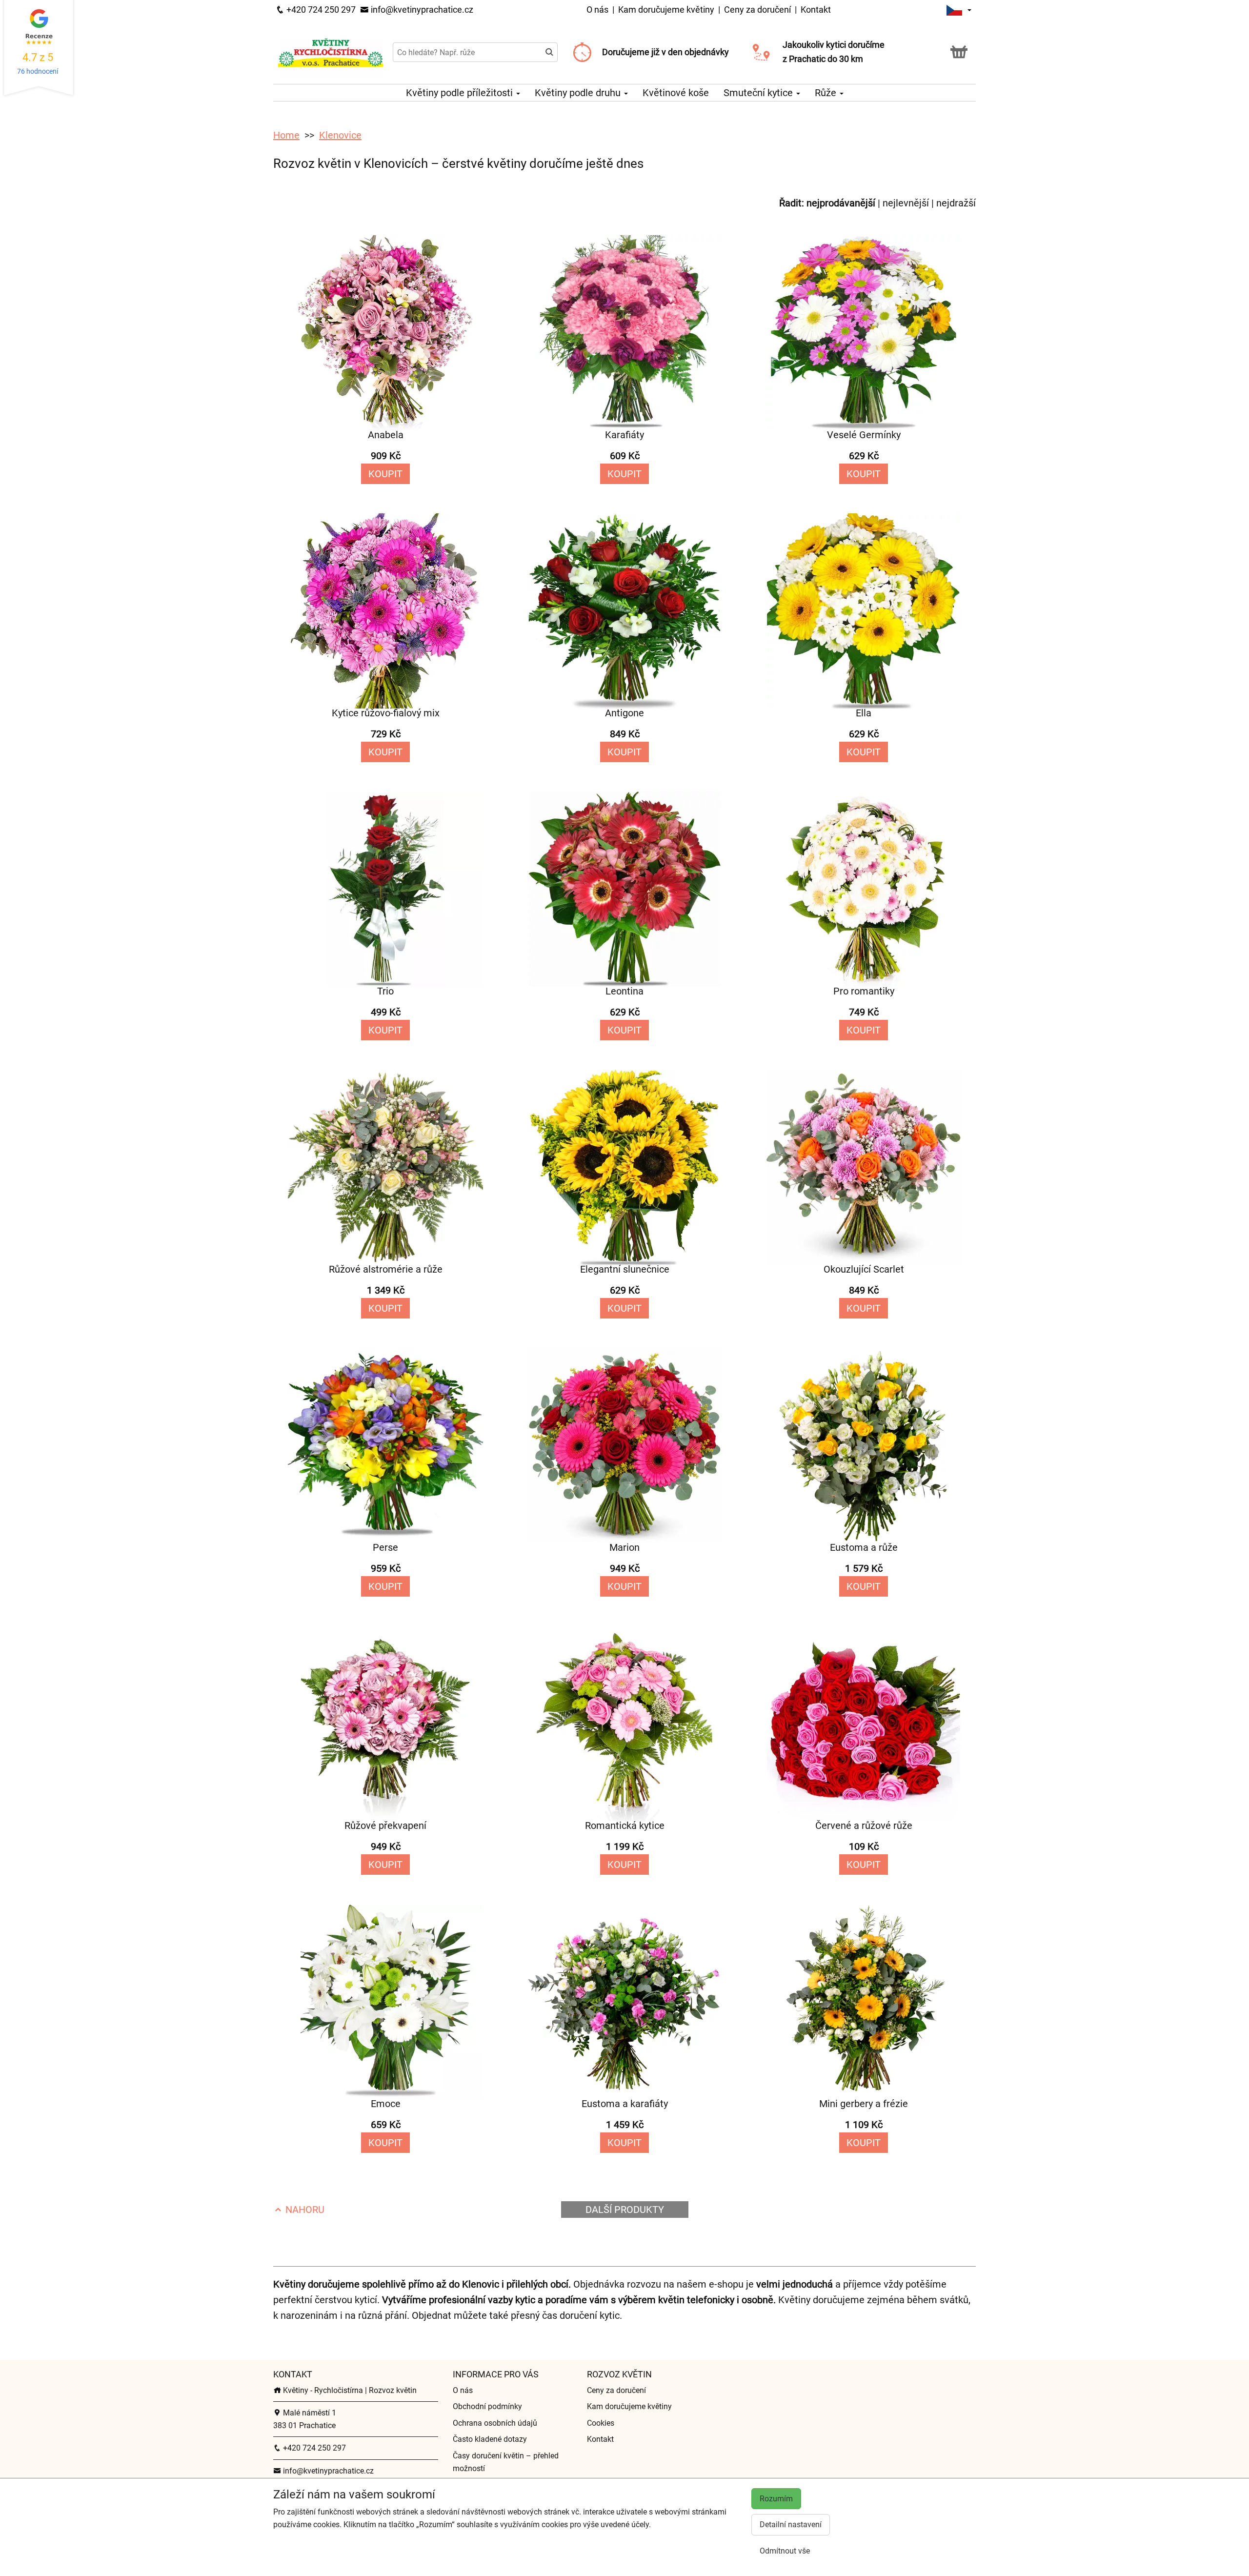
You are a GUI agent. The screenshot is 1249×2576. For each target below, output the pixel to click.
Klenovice (340, 135)
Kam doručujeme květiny (666, 10)
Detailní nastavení (791, 2525)
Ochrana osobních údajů (495, 2423)
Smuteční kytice (759, 93)
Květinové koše (676, 93)
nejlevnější (906, 203)
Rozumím (776, 2499)
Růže (827, 93)
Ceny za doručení (757, 10)
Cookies (601, 2423)
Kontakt (816, 10)
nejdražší (956, 203)
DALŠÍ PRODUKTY (625, 2210)
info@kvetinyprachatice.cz (421, 10)
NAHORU (304, 2210)
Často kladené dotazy (490, 2439)
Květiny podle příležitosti (461, 93)
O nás (598, 10)
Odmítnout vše (785, 2551)
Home (286, 135)
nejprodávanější (841, 203)
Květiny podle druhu (579, 93)
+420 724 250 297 (320, 10)
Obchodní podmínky (487, 2406)
